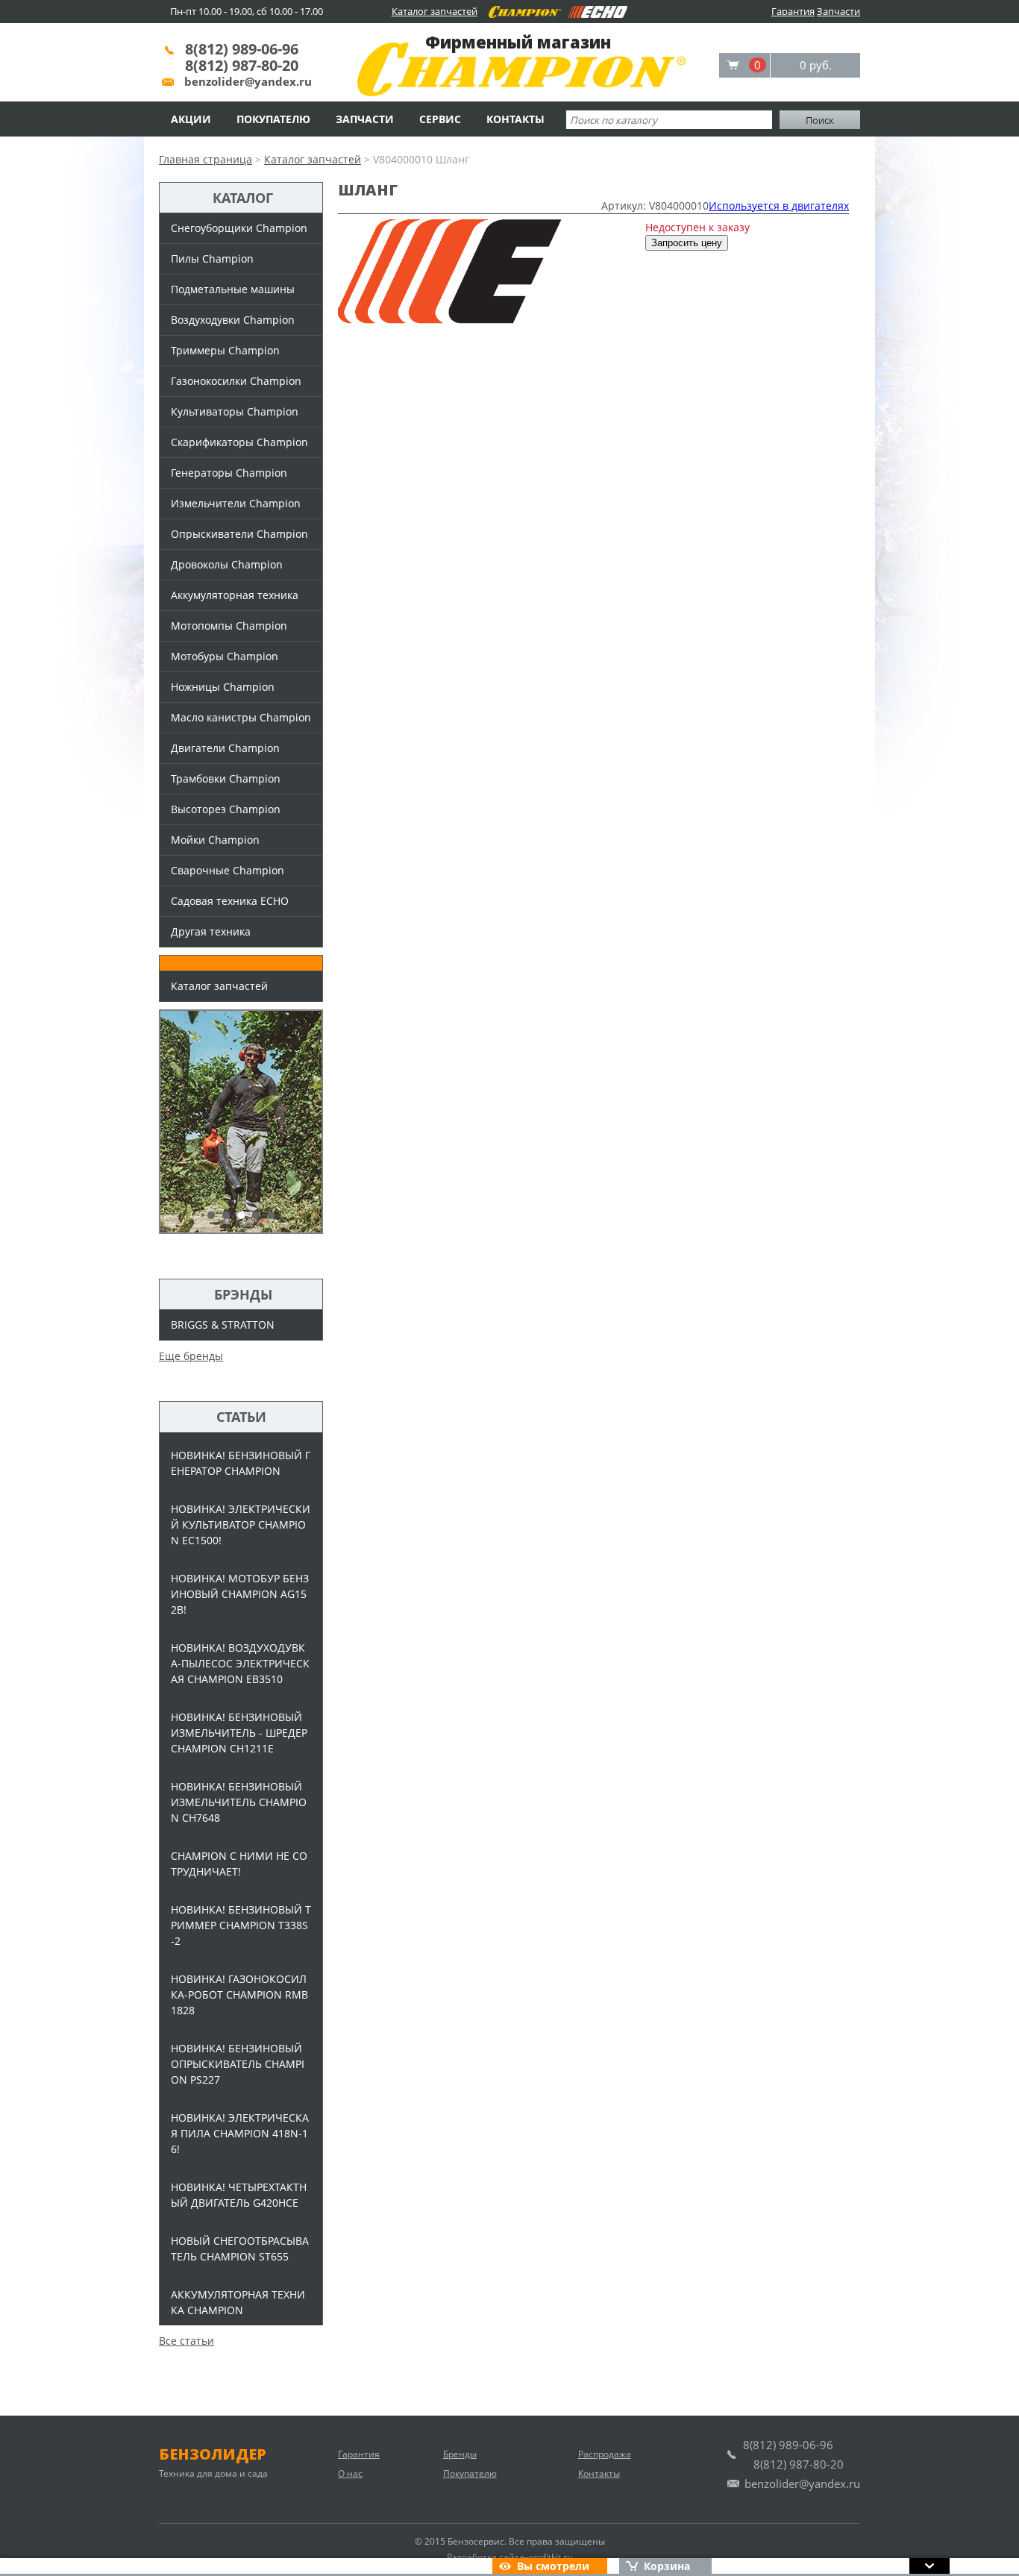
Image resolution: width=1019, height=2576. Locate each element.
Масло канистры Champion (241, 717)
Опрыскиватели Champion (239, 534)
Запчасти (838, 11)
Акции (191, 119)
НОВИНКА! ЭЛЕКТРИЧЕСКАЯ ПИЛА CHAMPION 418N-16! (240, 2133)
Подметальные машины (233, 289)
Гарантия (793, 11)
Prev (178, 1122)
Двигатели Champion (225, 748)
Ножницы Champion (223, 687)
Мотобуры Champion (225, 656)
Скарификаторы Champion (239, 442)
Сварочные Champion (228, 870)
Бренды (460, 2454)
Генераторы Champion (229, 473)
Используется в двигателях (779, 206)
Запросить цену (687, 243)
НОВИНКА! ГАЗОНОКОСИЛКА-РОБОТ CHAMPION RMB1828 (239, 1994)
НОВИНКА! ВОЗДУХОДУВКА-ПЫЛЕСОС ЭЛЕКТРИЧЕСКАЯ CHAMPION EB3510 (240, 1663)
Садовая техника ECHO (230, 901)
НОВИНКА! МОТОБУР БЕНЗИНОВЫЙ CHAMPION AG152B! (240, 1594)
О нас (350, 2473)
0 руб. (816, 65)
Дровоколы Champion (227, 564)
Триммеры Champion (225, 350)
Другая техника (211, 931)
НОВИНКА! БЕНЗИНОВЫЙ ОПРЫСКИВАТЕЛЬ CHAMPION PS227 (238, 2064)
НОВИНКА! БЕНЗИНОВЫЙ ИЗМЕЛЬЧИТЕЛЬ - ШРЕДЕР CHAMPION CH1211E (239, 1733)
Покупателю (273, 119)
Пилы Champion (212, 258)
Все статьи (186, 2341)
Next (304, 1122)
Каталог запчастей (435, 11)
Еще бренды (191, 1356)
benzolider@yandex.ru (248, 81)
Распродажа (605, 2454)
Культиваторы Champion (235, 411)
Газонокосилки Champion (236, 381)
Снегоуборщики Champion (239, 228)
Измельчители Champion (236, 503)
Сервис (440, 119)
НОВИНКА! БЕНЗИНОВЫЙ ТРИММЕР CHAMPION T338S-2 (241, 1925)
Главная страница (206, 159)
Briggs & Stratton (223, 1325)
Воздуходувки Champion (233, 320)
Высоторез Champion (226, 809)
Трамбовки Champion (226, 778)
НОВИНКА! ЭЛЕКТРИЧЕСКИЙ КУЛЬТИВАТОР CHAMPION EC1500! (241, 1524)
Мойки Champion (215, 840)
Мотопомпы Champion (229, 626)
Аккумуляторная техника (235, 595)
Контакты (515, 119)
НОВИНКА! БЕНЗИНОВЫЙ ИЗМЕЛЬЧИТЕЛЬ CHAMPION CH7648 (239, 1802)
